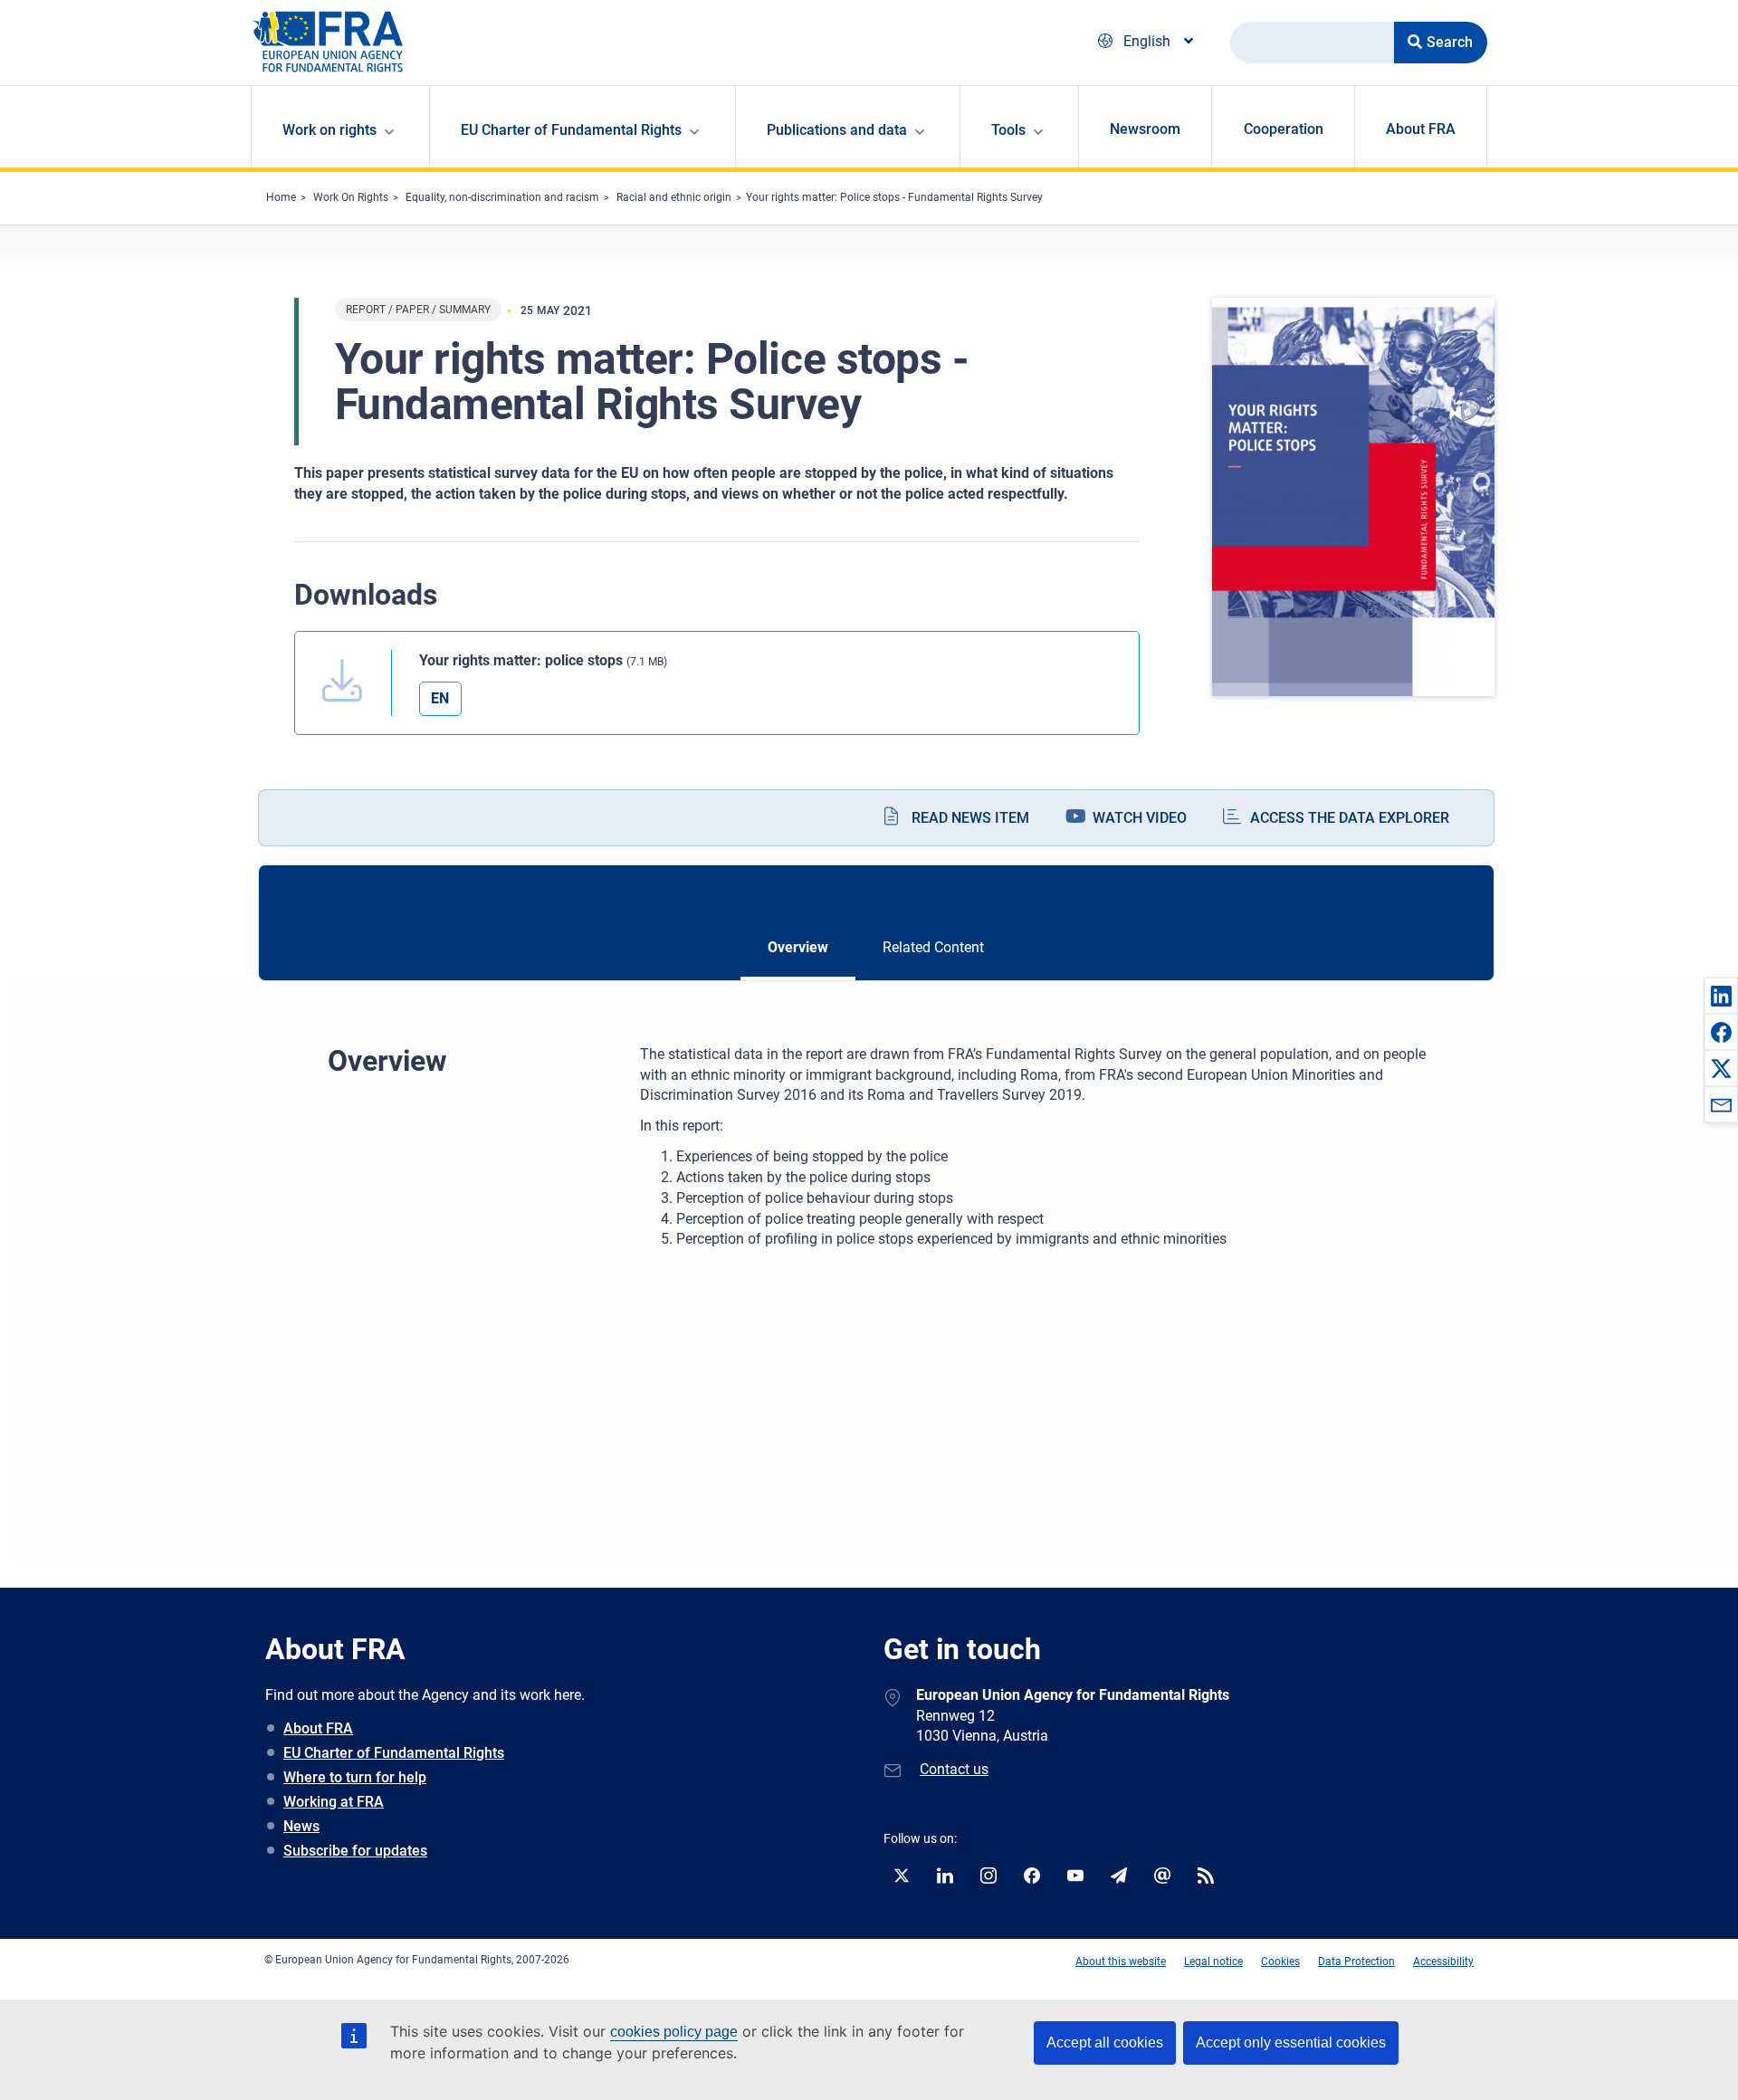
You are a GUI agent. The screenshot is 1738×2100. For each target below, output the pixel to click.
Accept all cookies (1105, 2043)
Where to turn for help (355, 1777)
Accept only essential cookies (1291, 2043)
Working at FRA (334, 1802)
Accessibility (1443, 1962)
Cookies (1280, 1962)
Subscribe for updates (355, 1851)
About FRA (1421, 129)
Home (281, 197)
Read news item (970, 818)
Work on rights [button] (329, 130)
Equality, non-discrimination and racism (502, 197)
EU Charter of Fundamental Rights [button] (571, 130)
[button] (1721, 996)
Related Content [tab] (933, 947)
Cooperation (1284, 129)
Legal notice (1213, 1962)
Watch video (1140, 818)
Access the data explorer (1350, 818)
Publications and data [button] (837, 130)
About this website (1121, 1962)
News (301, 1826)
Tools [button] (1008, 130)
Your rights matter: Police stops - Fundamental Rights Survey (894, 197)
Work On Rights (351, 197)
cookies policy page (674, 2032)
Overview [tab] (798, 947)
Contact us (954, 1769)
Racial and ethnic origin (674, 197)
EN (440, 698)
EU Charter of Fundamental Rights (394, 1753)
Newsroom (1145, 129)
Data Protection (1356, 1962)
